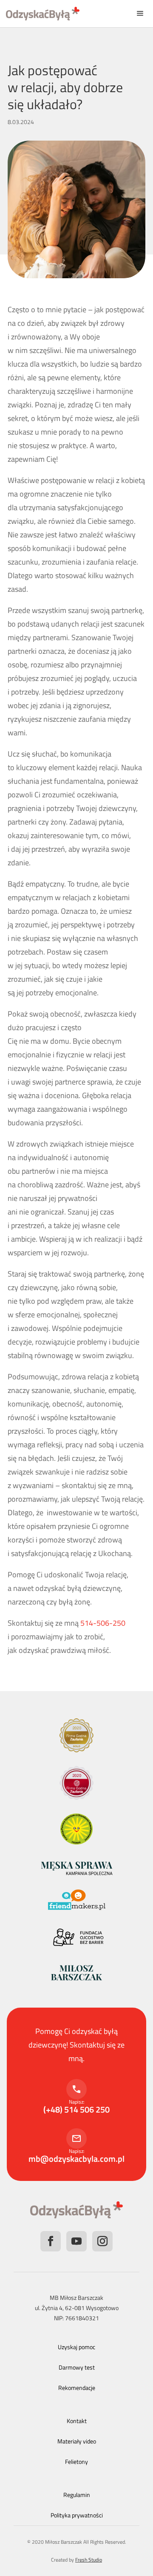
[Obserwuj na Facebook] (51, 2241)
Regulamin (77, 2495)
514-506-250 (103, 1623)
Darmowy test (77, 2367)
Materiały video (77, 2441)
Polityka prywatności (77, 2515)
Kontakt (77, 2421)
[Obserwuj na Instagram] (102, 2241)
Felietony (76, 2462)
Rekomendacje (77, 2388)
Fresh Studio (89, 2560)
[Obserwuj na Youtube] (76, 2241)
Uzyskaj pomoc (76, 2347)
